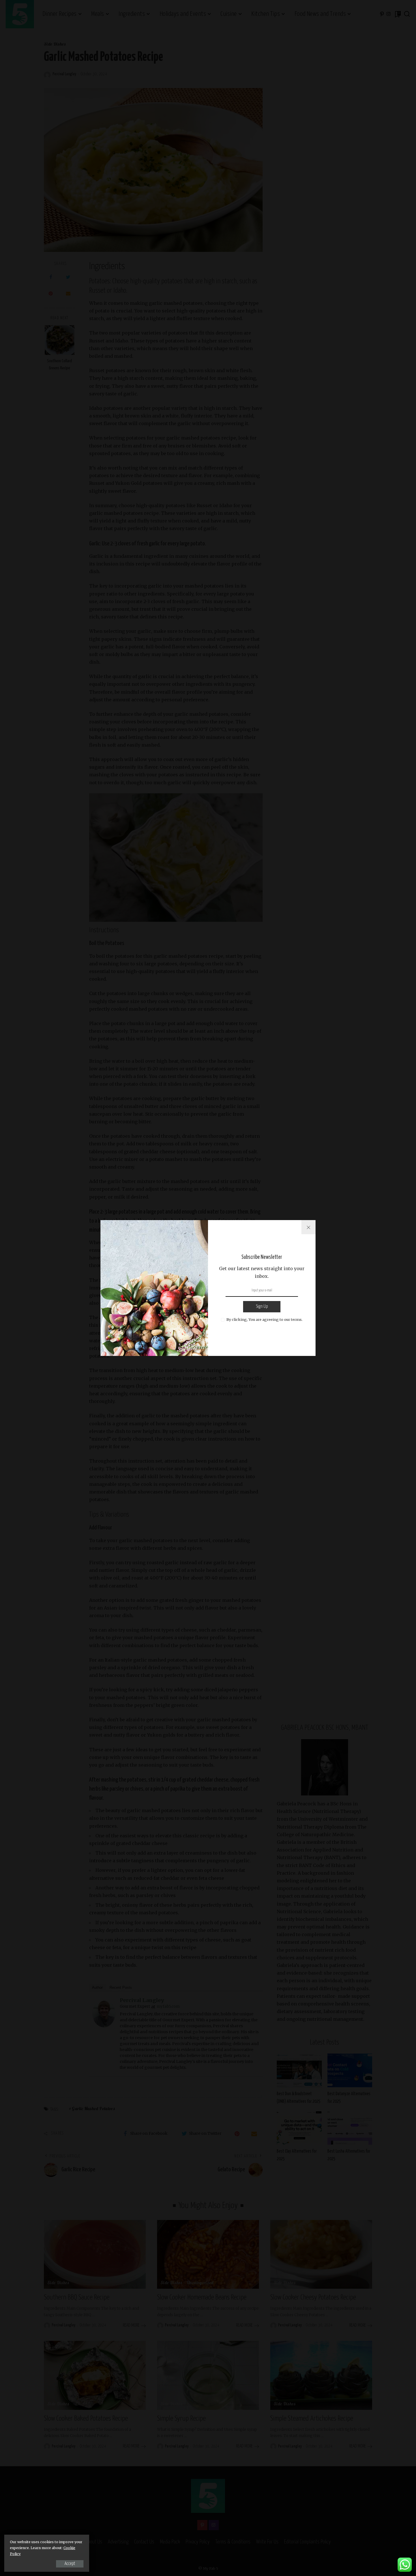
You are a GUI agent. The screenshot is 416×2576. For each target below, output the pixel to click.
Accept (70, 2564)
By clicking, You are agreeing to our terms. (264, 1319)
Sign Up (262, 1307)
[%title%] (308, 1227)
